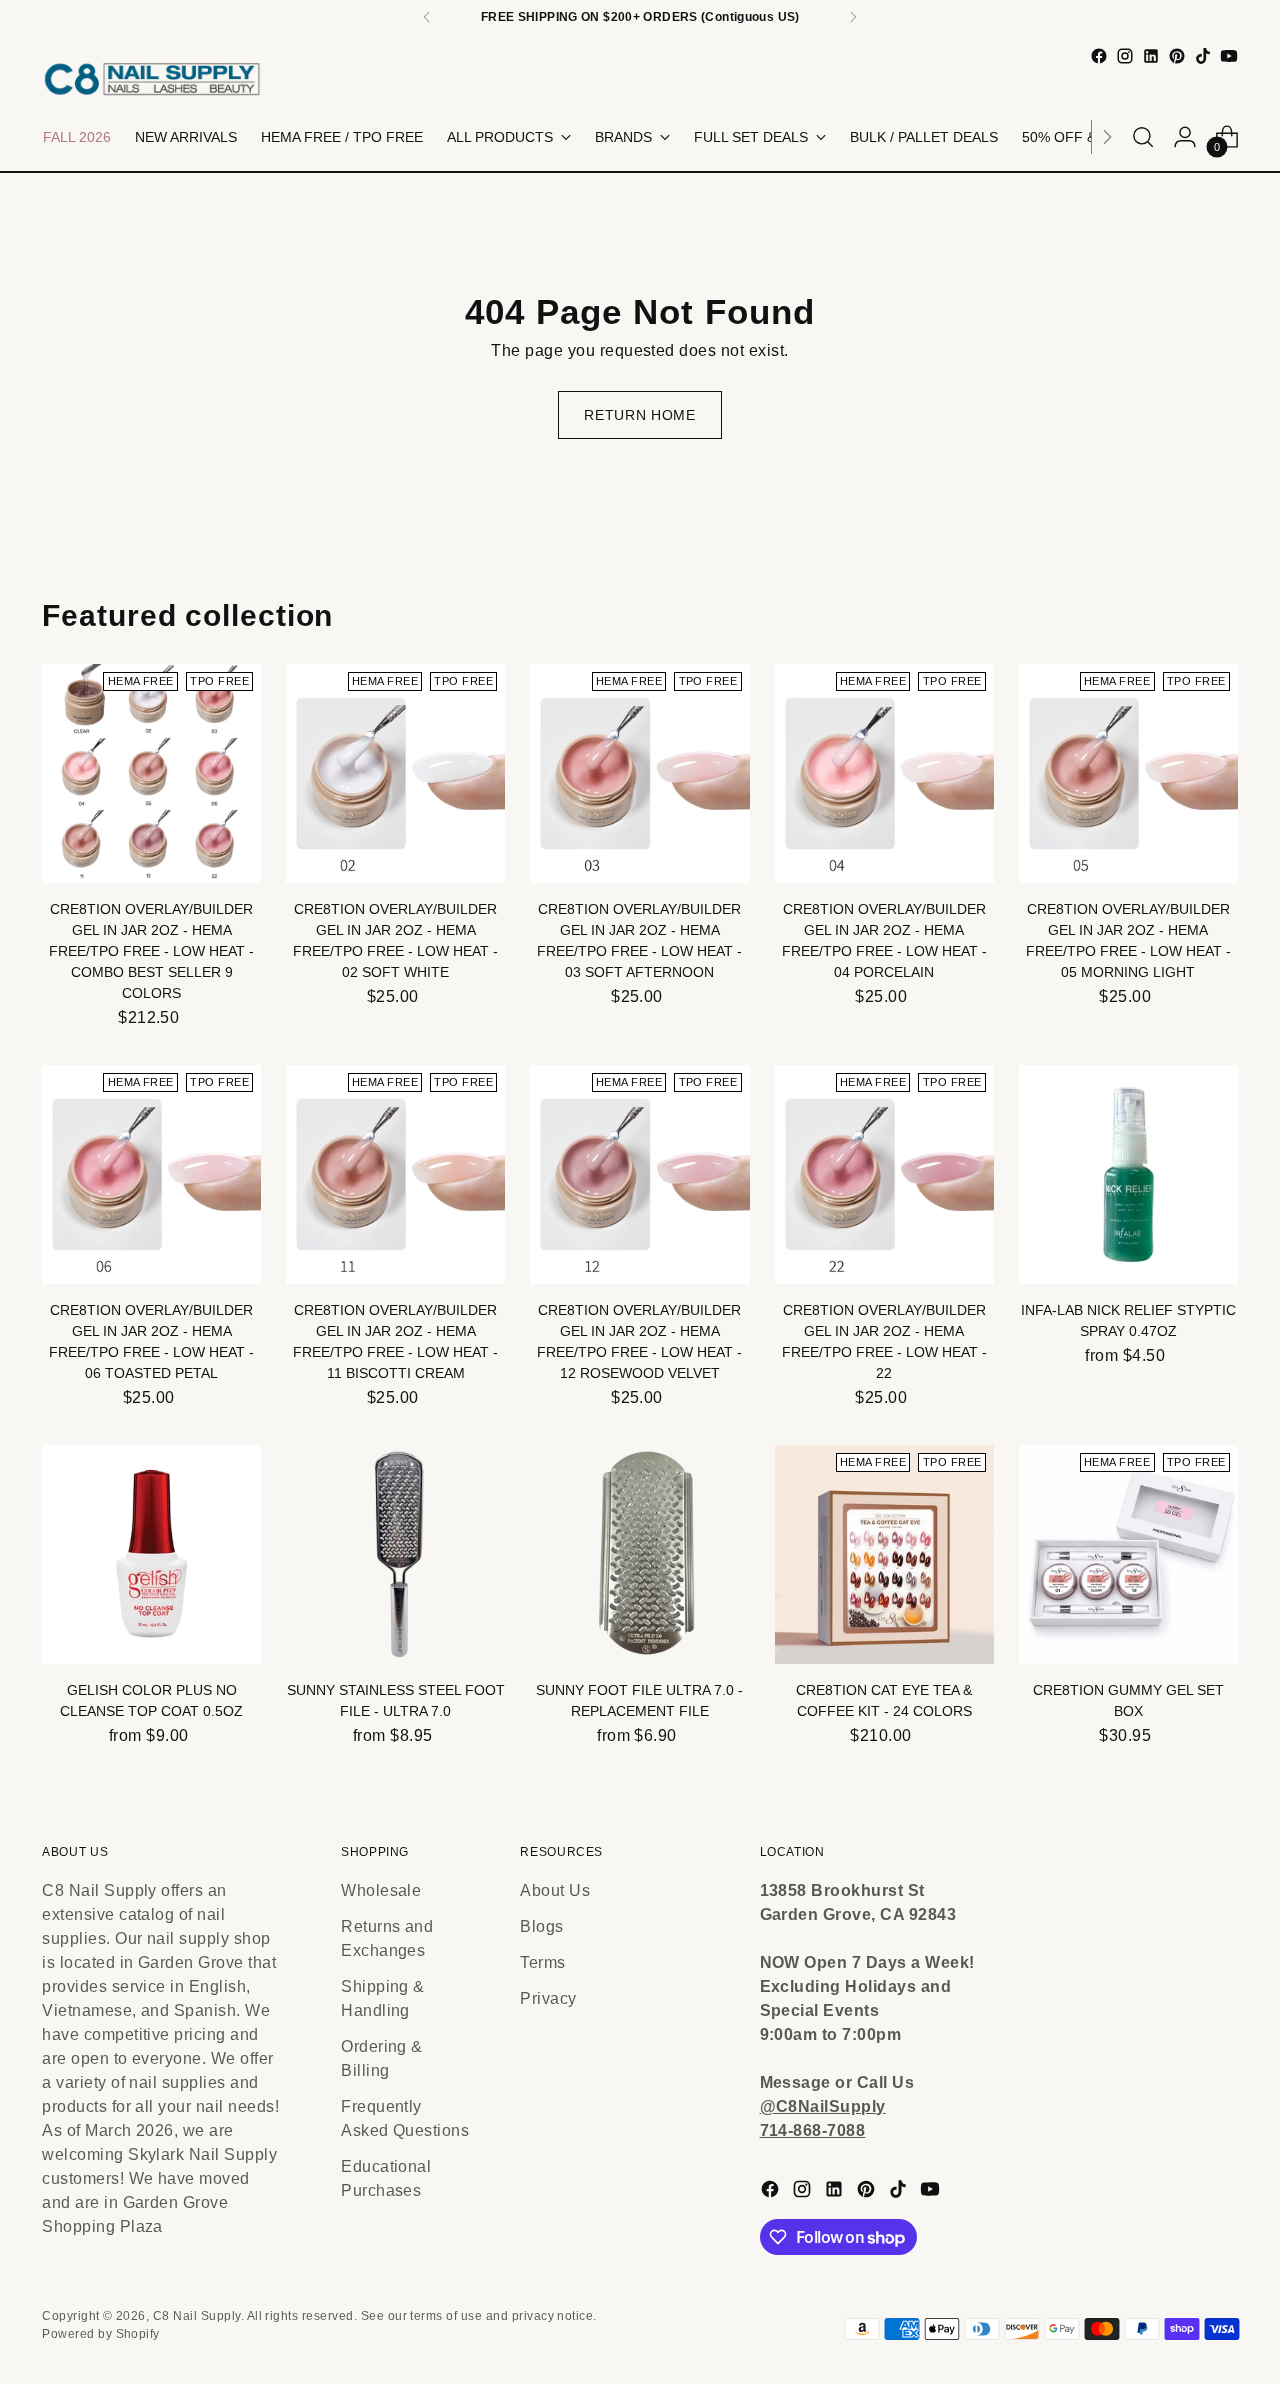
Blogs (541, 1926)
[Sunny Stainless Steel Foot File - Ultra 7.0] (395, 1554)
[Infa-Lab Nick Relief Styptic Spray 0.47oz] (1128, 1174)
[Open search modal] (1143, 137)
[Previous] (427, 17)
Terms (542, 1962)
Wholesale (381, 1890)
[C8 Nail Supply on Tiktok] (1203, 56)
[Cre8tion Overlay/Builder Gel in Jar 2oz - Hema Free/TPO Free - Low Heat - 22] (884, 1174)
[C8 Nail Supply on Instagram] (1125, 56)
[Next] (853, 17)
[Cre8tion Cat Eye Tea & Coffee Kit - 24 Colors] (884, 1554)
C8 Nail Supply (197, 2316)
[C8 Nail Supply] (152, 78)
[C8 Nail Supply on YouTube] (1229, 56)
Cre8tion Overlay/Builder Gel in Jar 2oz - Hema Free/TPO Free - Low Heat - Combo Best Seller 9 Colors (151, 951)
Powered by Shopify (101, 2334)
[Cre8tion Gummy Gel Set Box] (1128, 1554)
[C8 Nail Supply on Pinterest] (1177, 56)
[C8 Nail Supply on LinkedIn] (1151, 56)
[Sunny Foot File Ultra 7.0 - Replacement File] (639, 1554)
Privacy (548, 1998)
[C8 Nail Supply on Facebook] (1099, 56)
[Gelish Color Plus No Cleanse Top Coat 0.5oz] (151, 1554)
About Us (555, 1890)
